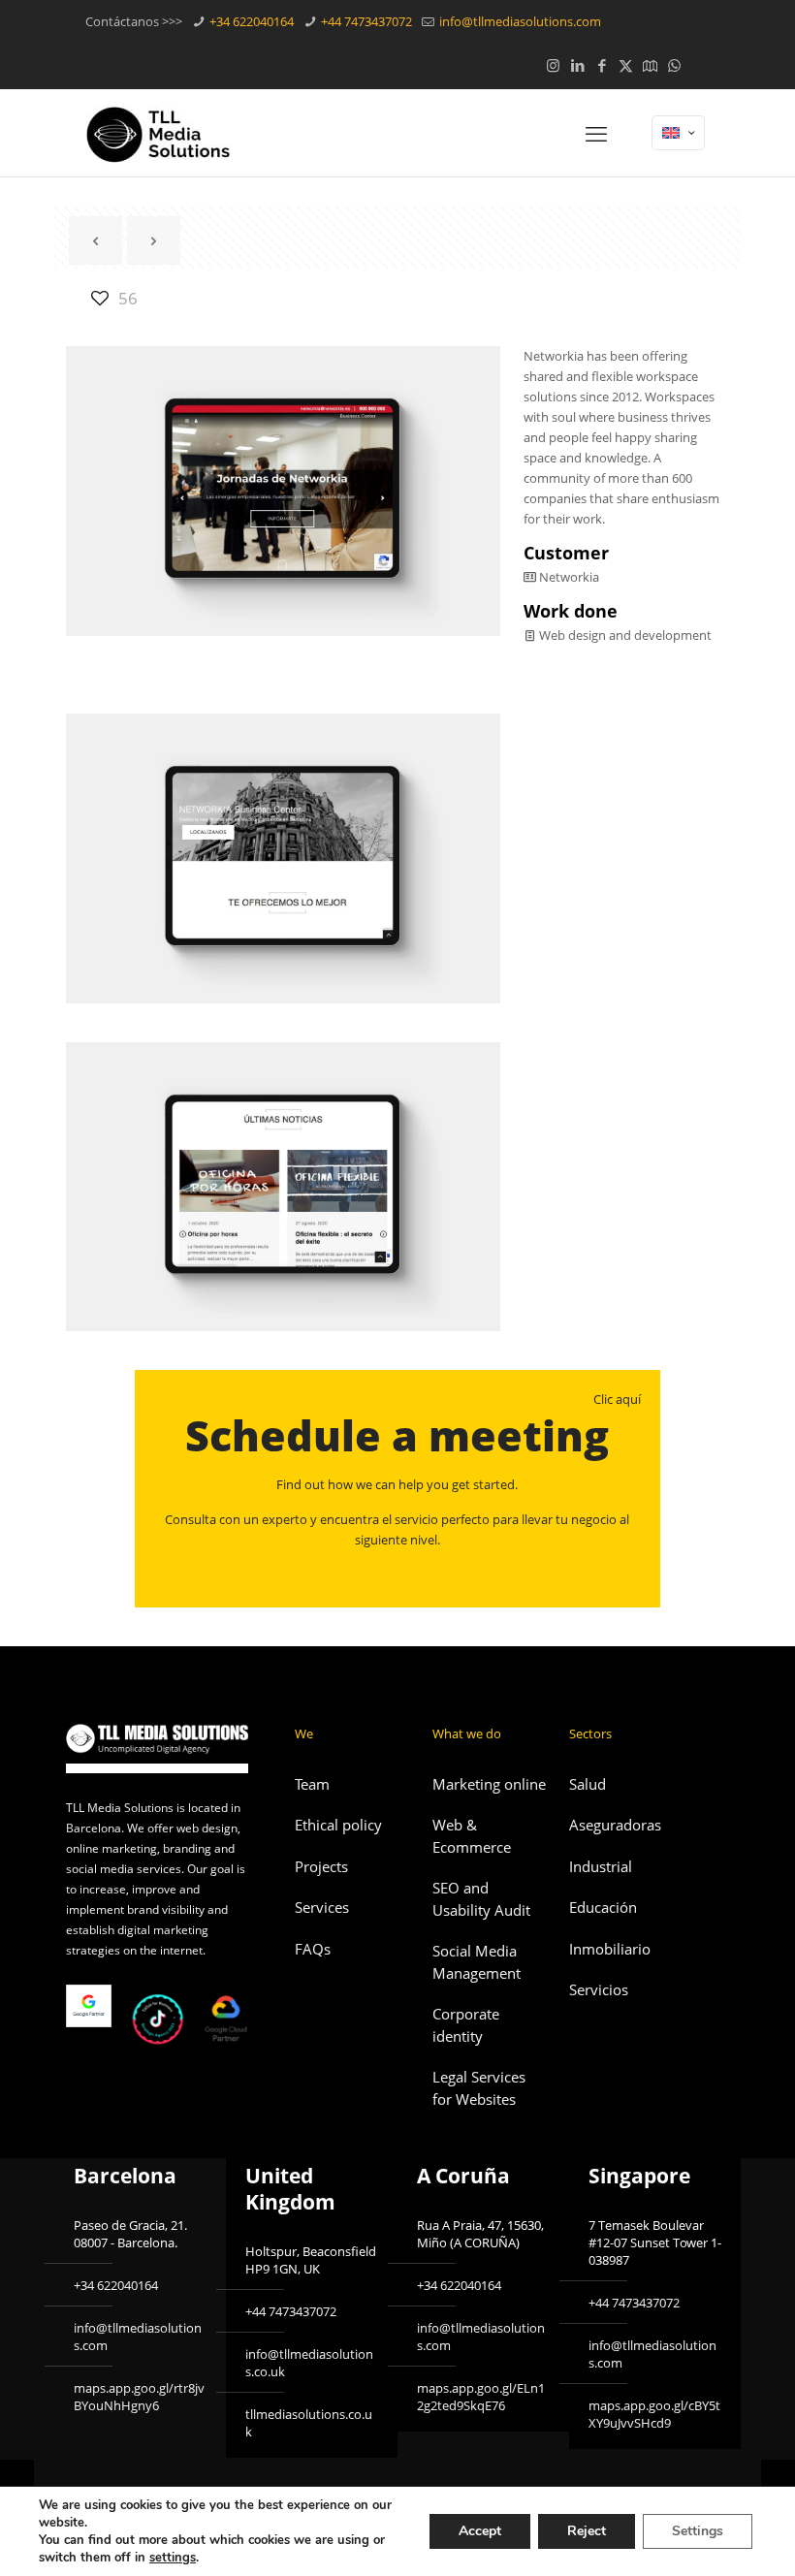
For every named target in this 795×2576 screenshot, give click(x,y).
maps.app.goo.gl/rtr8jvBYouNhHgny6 (139, 2397)
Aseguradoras (615, 1825)
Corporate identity (466, 2025)
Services (322, 1907)
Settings (698, 2531)
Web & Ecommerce (472, 1836)
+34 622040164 (250, 21)
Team (312, 1784)
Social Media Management (477, 1962)
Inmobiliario (610, 1949)
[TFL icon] (699, 65)
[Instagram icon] (553, 65)
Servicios (599, 1989)
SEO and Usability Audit (481, 1899)
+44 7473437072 (365, 21)
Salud (588, 1784)
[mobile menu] (596, 133)
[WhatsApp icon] (674, 65)
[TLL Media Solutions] (158, 133)
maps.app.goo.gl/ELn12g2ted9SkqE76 (481, 2397)
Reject (587, 2531)
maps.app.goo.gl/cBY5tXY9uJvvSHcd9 (654, 2414)
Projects (321, 1866)
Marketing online (489, 1784)
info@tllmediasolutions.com (519, 21)
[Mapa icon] (650, 65)
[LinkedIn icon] (577, 65)
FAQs (313, 1949)
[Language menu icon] (678, 133)
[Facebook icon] (602, 65)
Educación (603, 1907)
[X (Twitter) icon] (626, 65)
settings (173, 2558)
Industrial (601, 1866)
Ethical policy (338, 1825)
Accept (480, 2531)
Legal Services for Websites (479, 2088)
